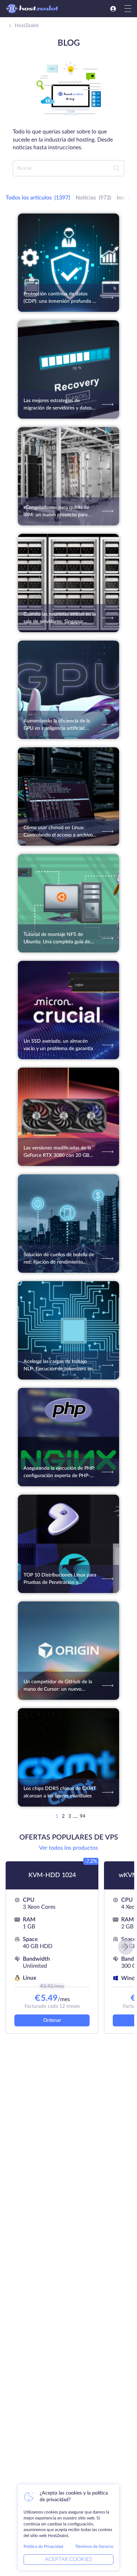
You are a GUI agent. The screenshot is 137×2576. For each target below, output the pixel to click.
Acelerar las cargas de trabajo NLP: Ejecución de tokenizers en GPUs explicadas (58, 1366)
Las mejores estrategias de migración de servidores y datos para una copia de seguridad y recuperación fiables (58, 405)
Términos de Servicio (94, 2546)
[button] (126, 1947)
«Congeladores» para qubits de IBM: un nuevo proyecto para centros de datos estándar (56, 512)
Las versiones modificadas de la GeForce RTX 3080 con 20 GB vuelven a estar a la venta (57, 1152)
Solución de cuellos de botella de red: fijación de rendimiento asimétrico (59, 1259)
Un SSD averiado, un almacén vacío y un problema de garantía (58, 1045)
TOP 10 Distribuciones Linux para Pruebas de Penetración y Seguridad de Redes (60, 1579)
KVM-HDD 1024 (52, 1875)
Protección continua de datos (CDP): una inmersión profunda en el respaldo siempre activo (61, 298)
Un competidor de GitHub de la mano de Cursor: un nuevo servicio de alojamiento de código (59, 1686)
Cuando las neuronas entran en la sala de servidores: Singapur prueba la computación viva (60, 619)
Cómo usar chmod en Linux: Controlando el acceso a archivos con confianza (59, 832)
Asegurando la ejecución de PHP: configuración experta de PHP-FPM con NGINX (59, 1473)
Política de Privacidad (43, 2546)
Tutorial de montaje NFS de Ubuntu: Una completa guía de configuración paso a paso (57, 939)
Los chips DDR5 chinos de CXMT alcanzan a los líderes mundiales (60, 1792)
